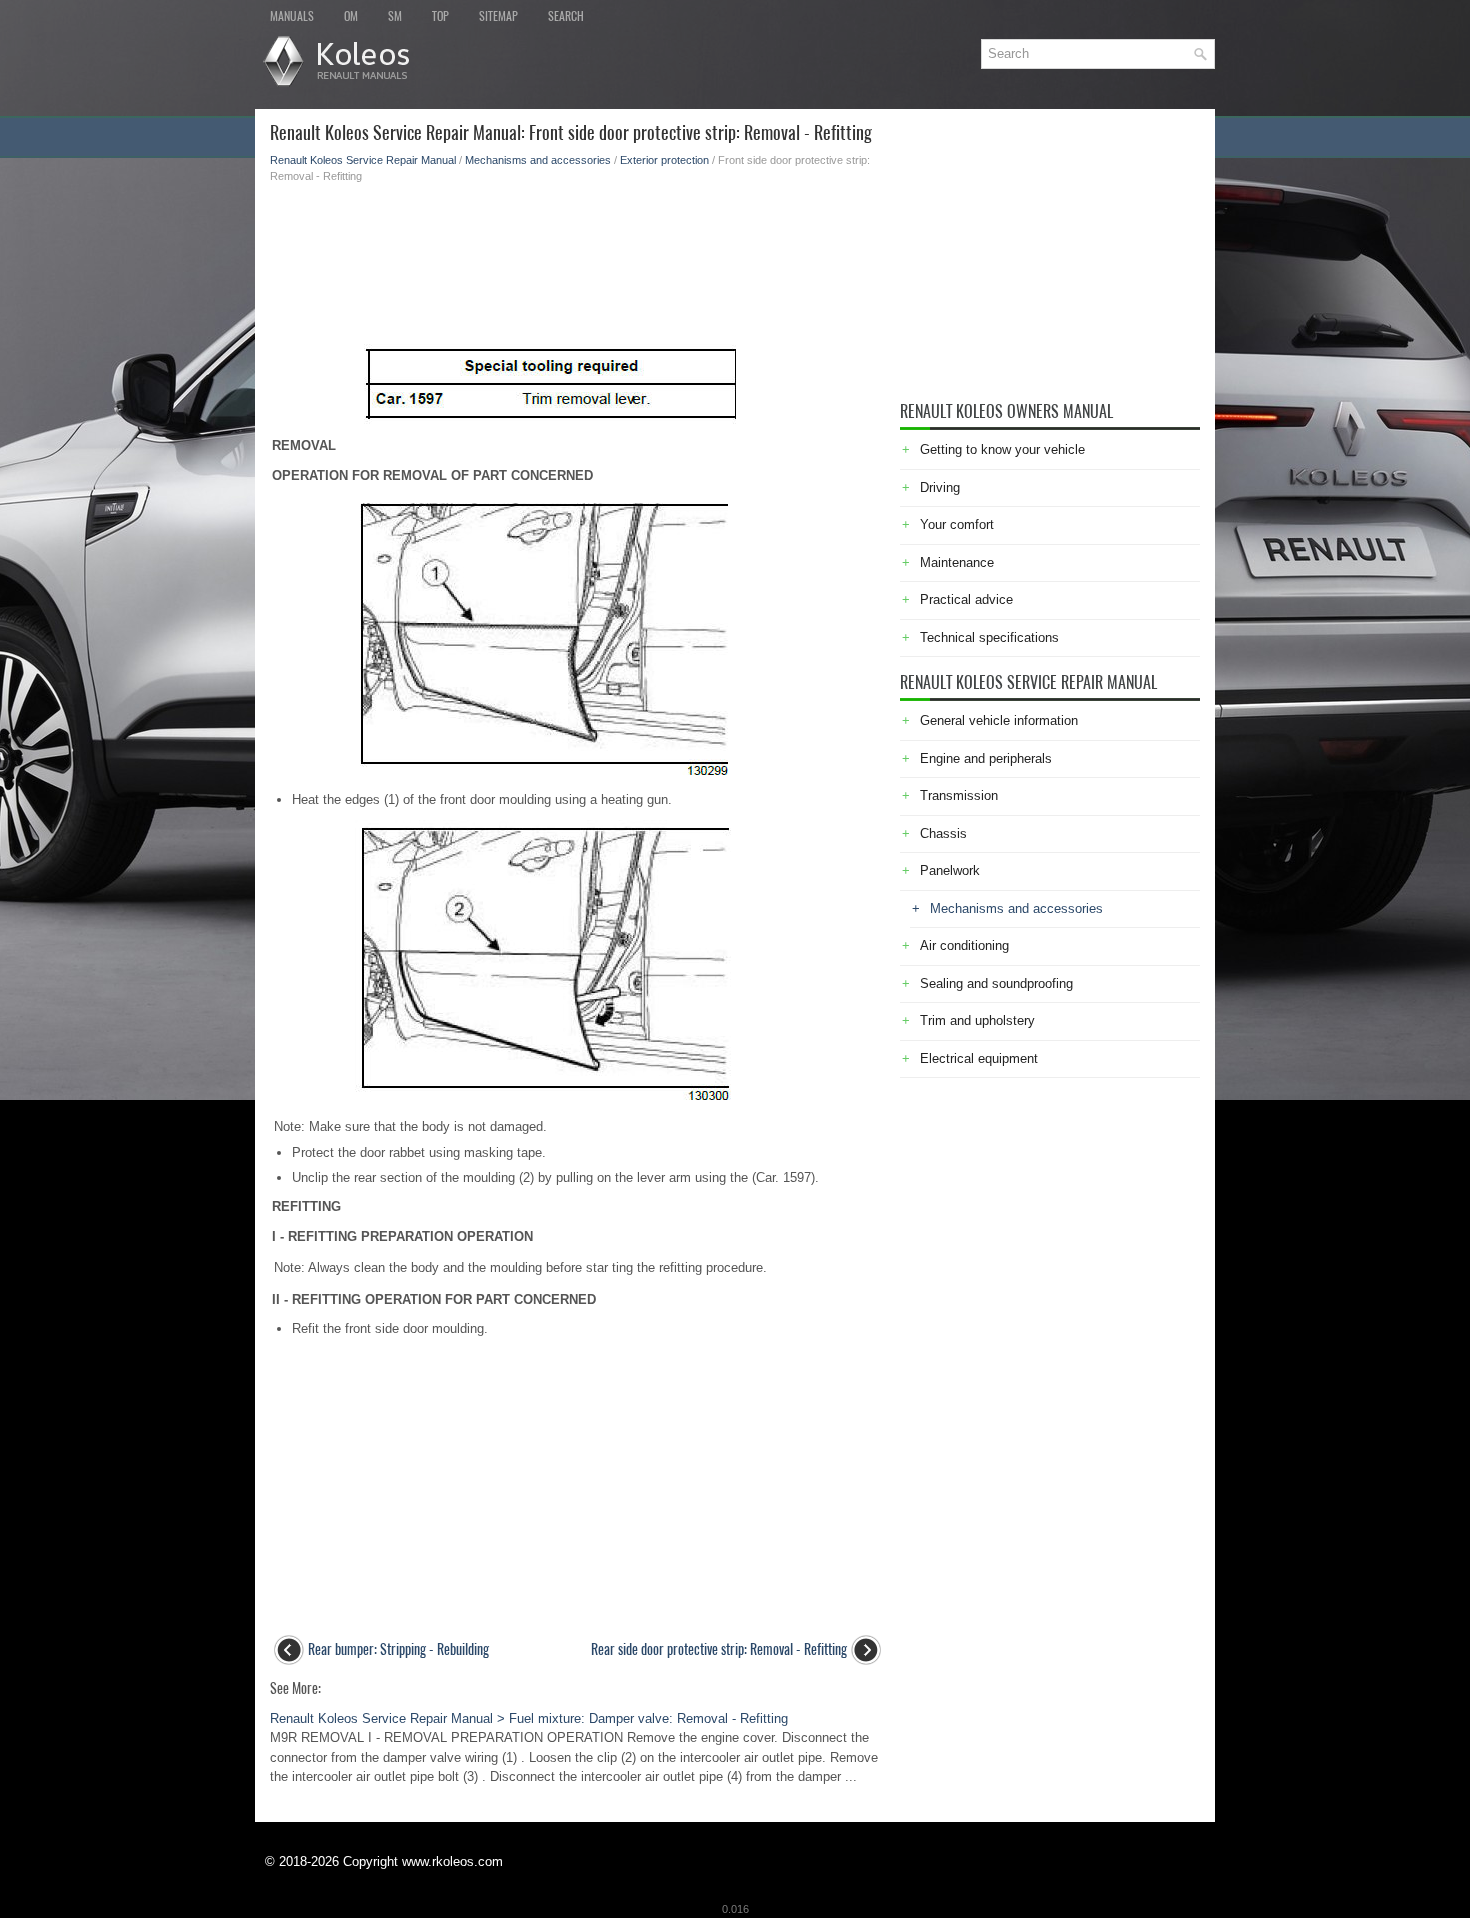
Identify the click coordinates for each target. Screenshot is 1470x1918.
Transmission (959, 795)
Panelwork (950, 870)
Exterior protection (664, 160)
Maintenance (957, 562)
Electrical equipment (979, 1058)
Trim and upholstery (977, 1020)
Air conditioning (964, 945)
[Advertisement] (577, 254)
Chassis (943, 833)
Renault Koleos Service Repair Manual (363, 160)
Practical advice (966, 599)
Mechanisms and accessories (538, 160)
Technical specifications (989, 637)
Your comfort (957, 524)
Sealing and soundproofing (996, 983)
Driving (940, 487)
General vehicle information (999, 720)
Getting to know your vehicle (1002, 449)
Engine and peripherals (986, 758)
